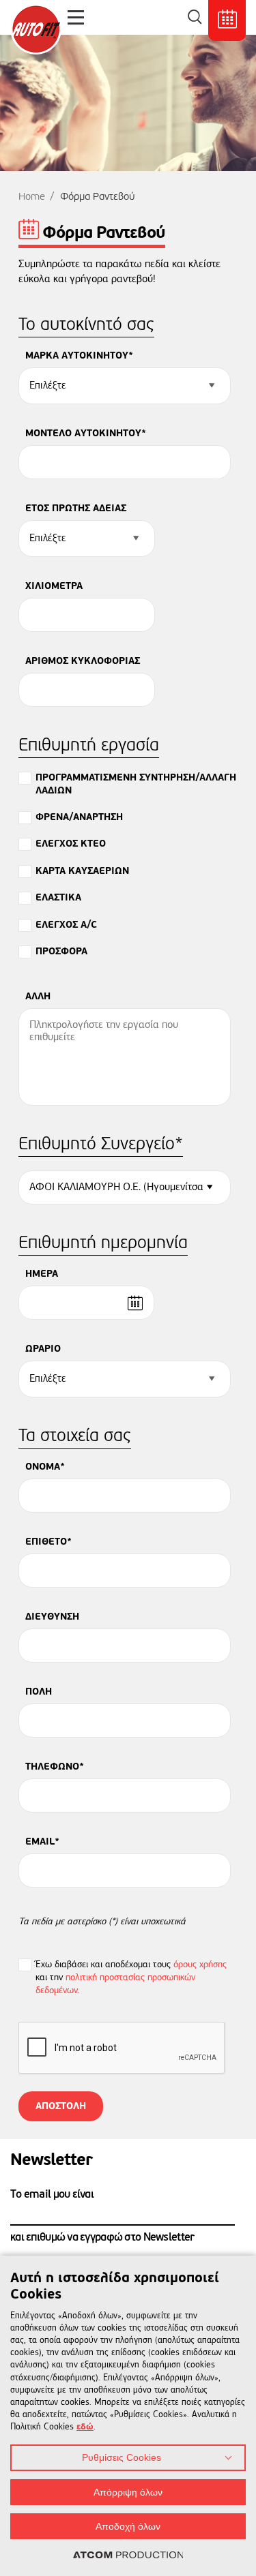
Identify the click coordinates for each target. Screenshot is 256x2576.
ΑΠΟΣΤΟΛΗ (61, 2106)
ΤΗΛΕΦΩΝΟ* (55, 1767)
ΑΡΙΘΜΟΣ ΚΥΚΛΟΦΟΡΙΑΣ (83, 661)
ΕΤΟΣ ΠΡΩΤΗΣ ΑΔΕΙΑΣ (76, 509)
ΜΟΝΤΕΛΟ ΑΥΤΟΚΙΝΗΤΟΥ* (86, 434)
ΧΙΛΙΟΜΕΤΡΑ (54, 586)
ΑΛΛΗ (38, 997)
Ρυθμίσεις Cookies (122, 2457)
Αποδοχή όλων (128, 2526)
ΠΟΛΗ (39, 1692)
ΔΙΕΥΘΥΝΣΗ (52, 1617)
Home (32, 197)
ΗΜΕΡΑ (42, 1274)
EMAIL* (42, 1842)
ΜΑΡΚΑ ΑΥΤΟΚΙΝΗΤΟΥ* (79, 356)
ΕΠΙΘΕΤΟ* (48, 1542)
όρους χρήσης (200, 1965)
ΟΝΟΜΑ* (45, 1467)
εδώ (85, 2427)
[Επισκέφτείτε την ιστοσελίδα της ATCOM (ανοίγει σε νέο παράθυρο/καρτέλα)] (128, 2556)
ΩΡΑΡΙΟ (43, 1349)
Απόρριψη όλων (128, 2492)
